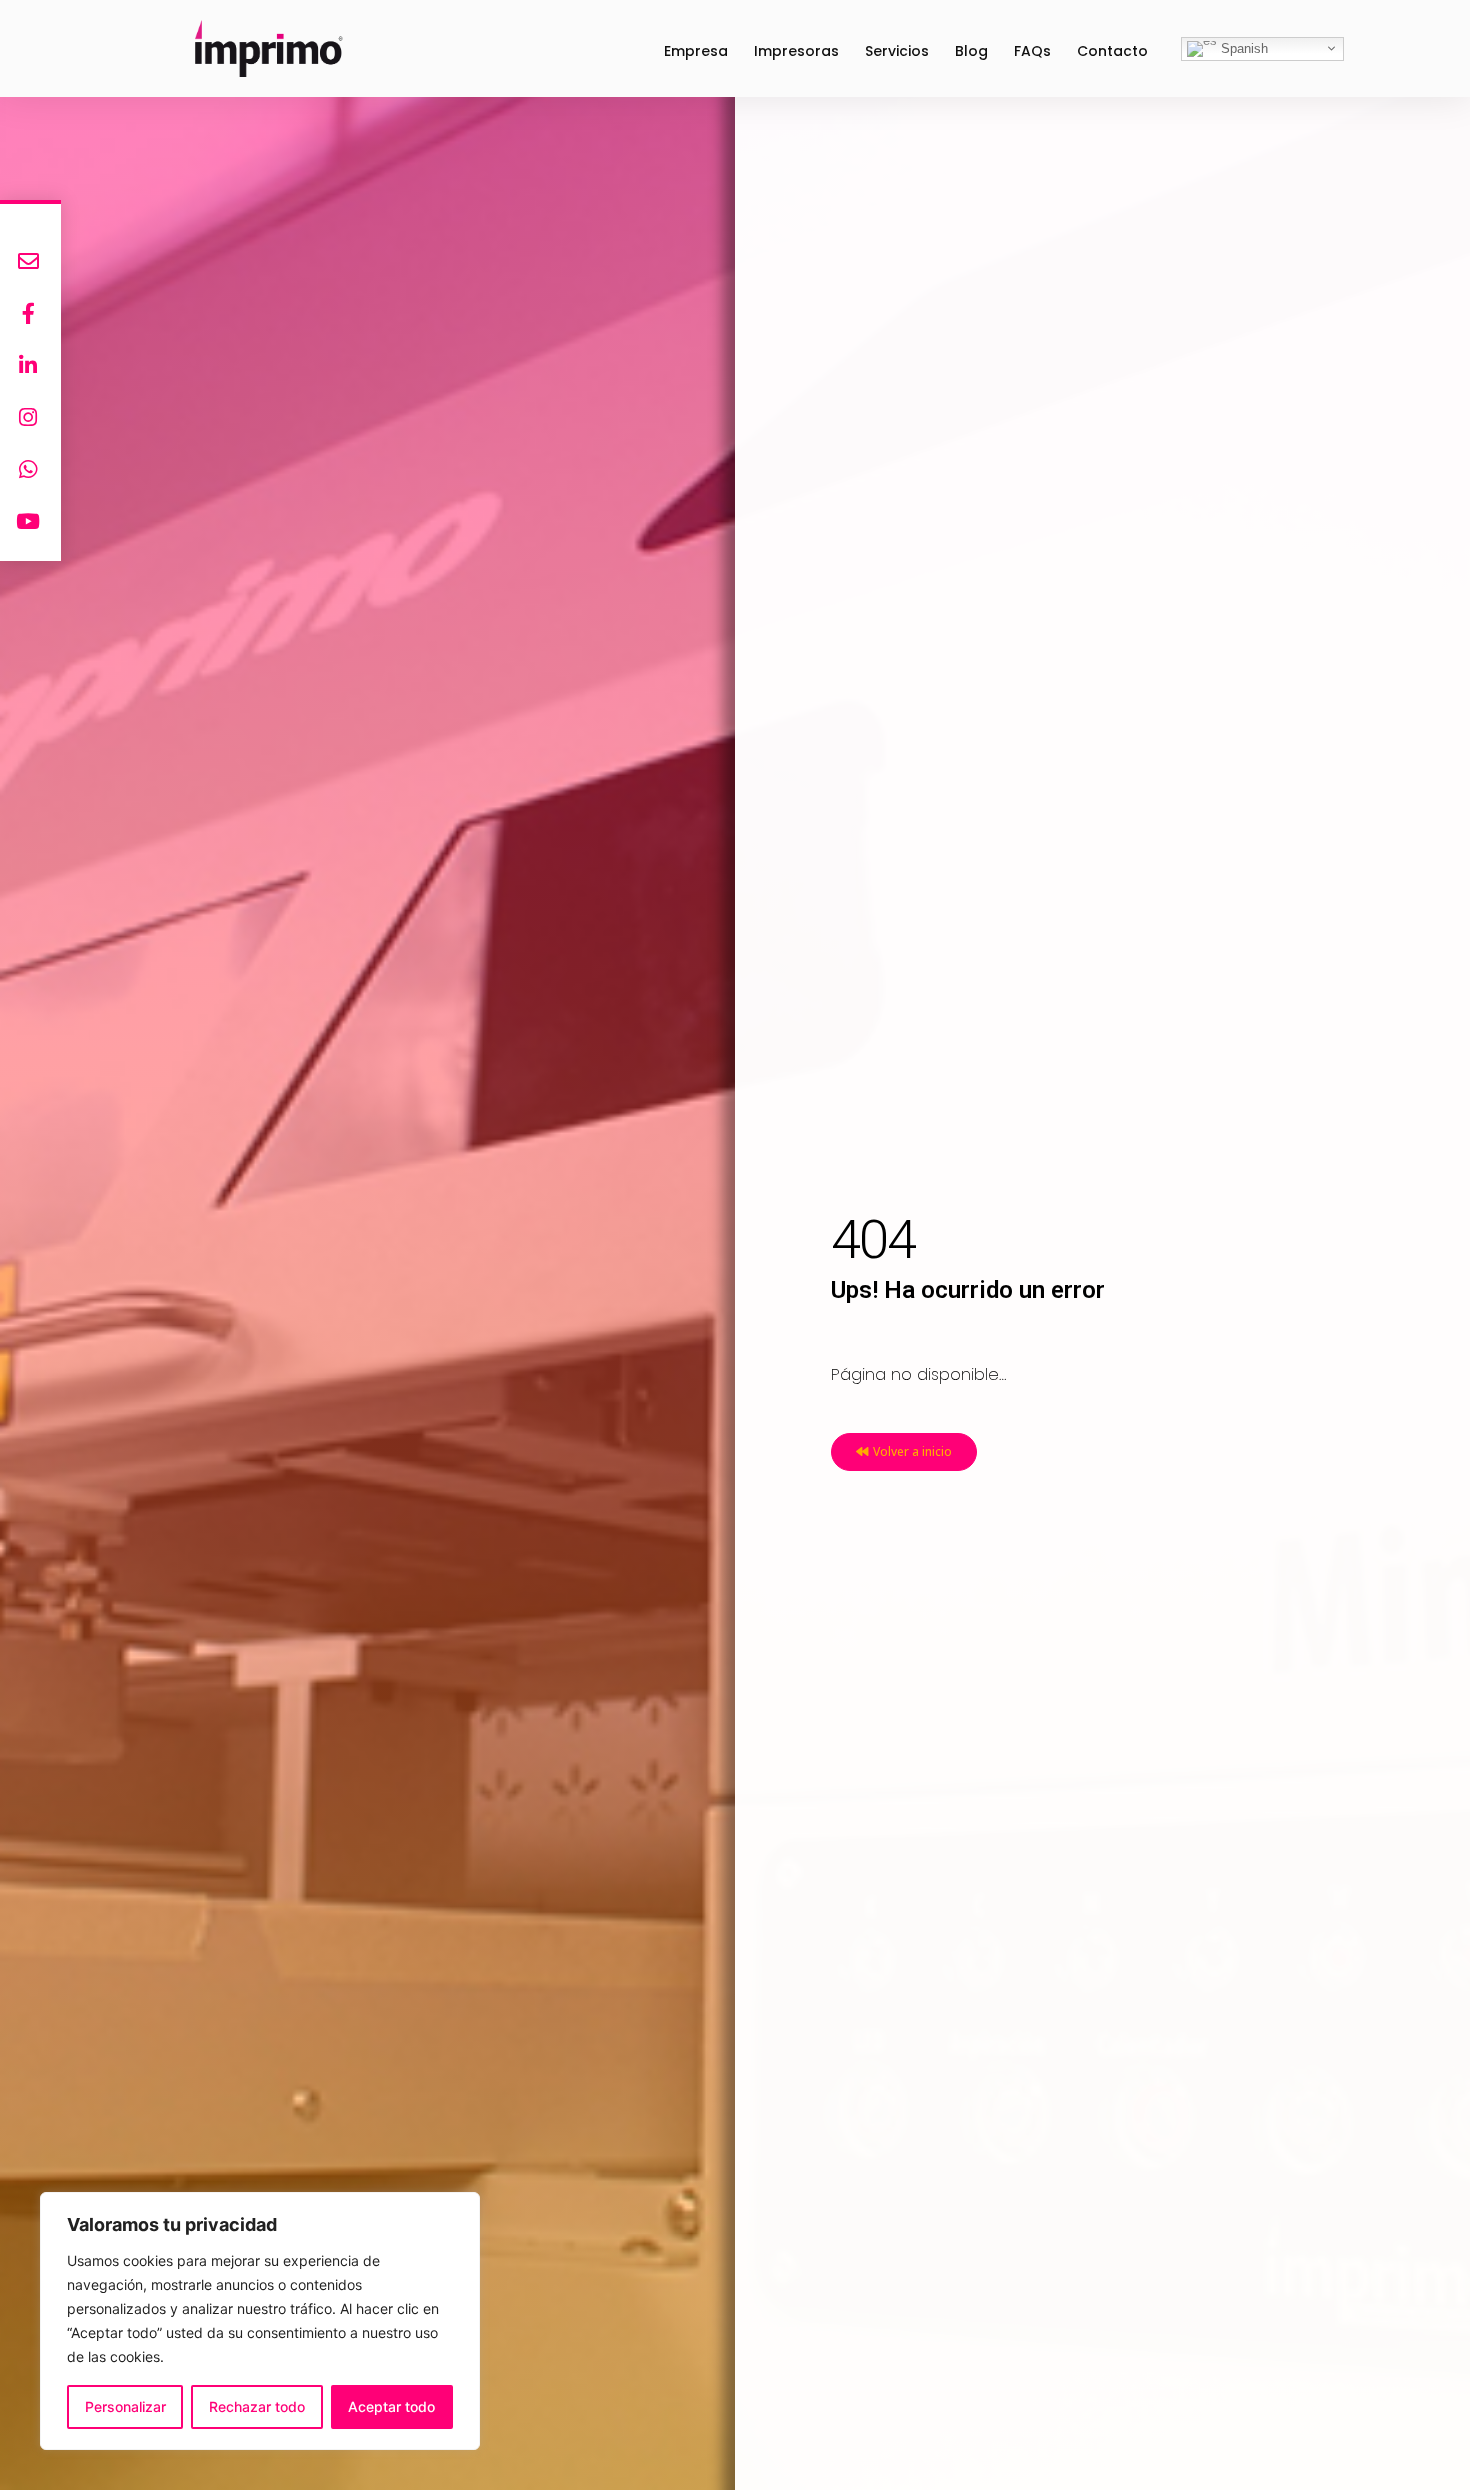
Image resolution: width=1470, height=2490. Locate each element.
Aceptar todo (391, 2406)
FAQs (1032, 51)
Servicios (897, 51)
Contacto (1112, 51)
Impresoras (796, 51)
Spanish (1242, 47)
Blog (971, 51)
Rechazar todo (257, 2406)
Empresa (696, 51)
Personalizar (125, 2406)
